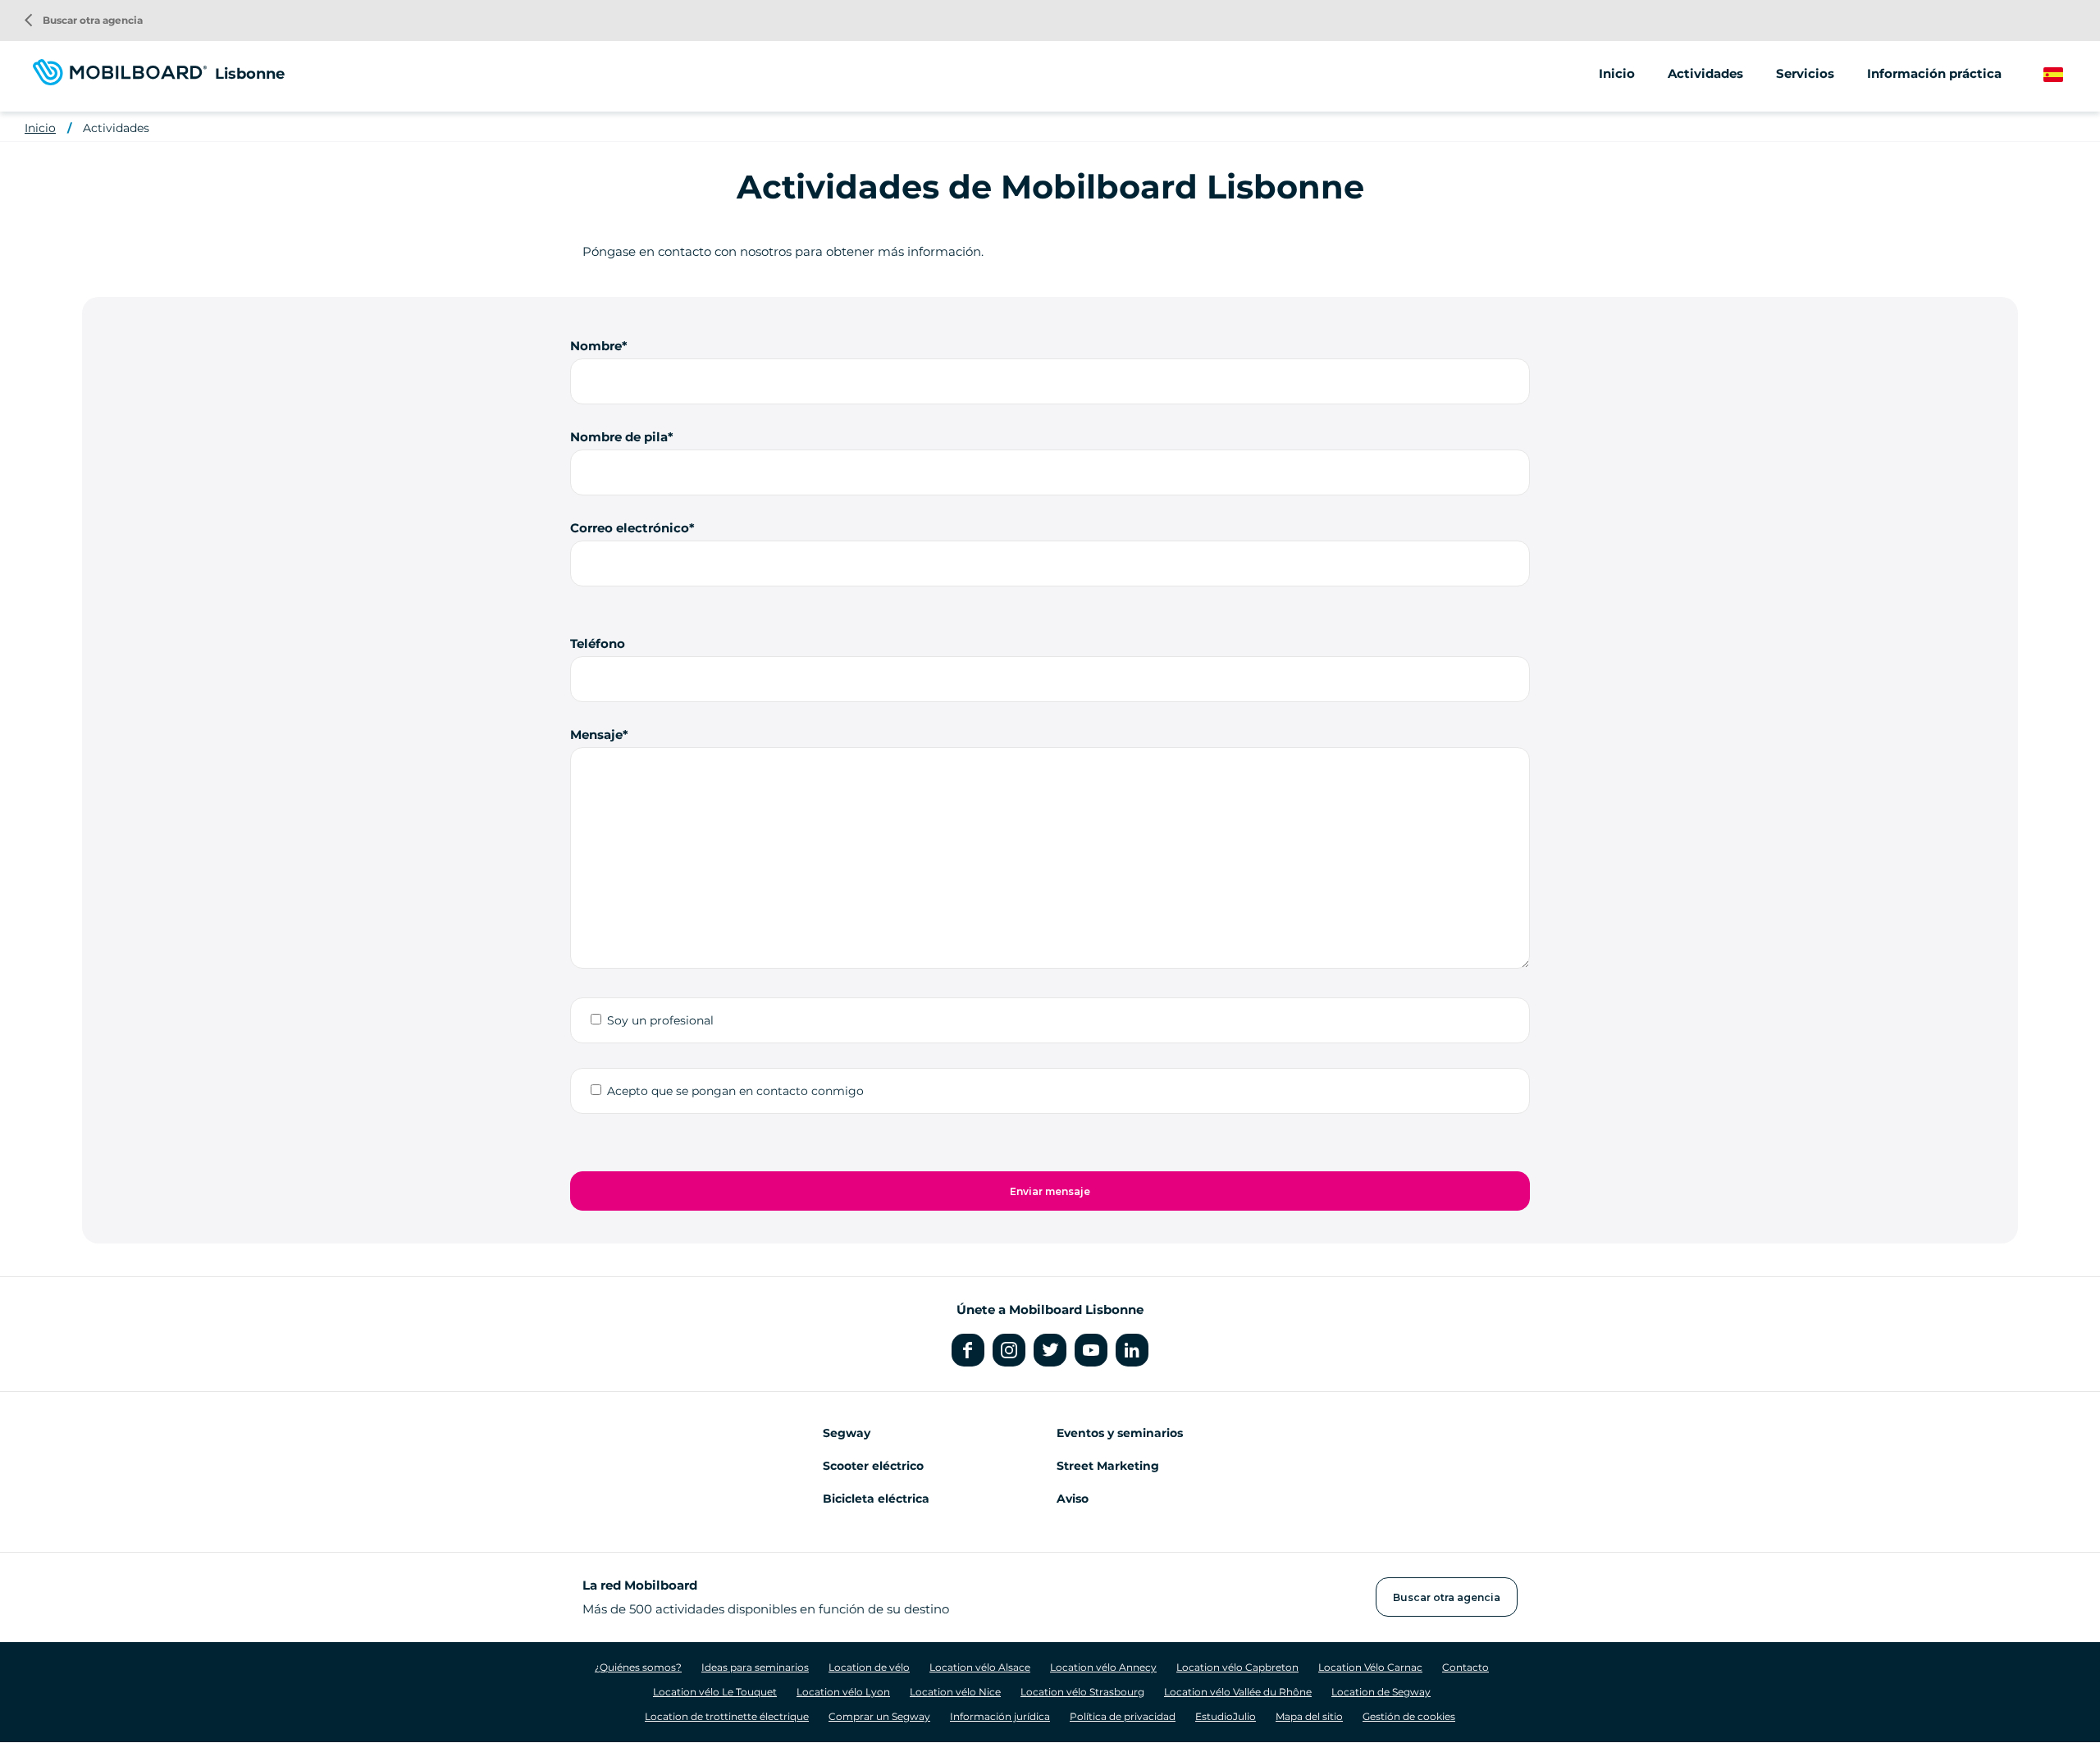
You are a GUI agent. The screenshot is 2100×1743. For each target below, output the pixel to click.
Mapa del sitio (1309, 1716)
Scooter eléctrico (873, 1466)
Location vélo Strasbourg (1082, 1692)
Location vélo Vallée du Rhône (1238, 1692)
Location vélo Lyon (843, 1692)
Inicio (1617, 73)
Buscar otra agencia (84, 20)
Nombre (596, 346)
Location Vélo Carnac (1370, 1667)
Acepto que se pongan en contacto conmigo (735, 1091)
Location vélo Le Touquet (715, 1692)
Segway (847, 1433)
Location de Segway (1381, 1692)
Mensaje (596, 735)
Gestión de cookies (1409, 1716)
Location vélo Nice (955, 1692)
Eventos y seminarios (1120, 1433)
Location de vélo (869, 1667)
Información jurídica (1000, 1716)
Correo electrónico (630, 528)
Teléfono (598, 643)
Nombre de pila (619, 437)
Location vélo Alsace (980, 1667)
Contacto (1465, 1667)
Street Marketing (1108, 1466)
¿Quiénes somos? (638, 1667)
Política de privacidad (1123, 1716)
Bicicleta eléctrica (876, 1499)
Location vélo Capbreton (1237, 1667)
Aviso (1073, 1499)
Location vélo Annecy (1103, 1667)
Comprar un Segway (879, 1716)
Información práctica (1934, 73)
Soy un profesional (660, 1020)
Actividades (116, 128)
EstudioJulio (1226, 1716)
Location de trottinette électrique (727, 1716)
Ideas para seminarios (755, 1667)
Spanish (2068, 75)
